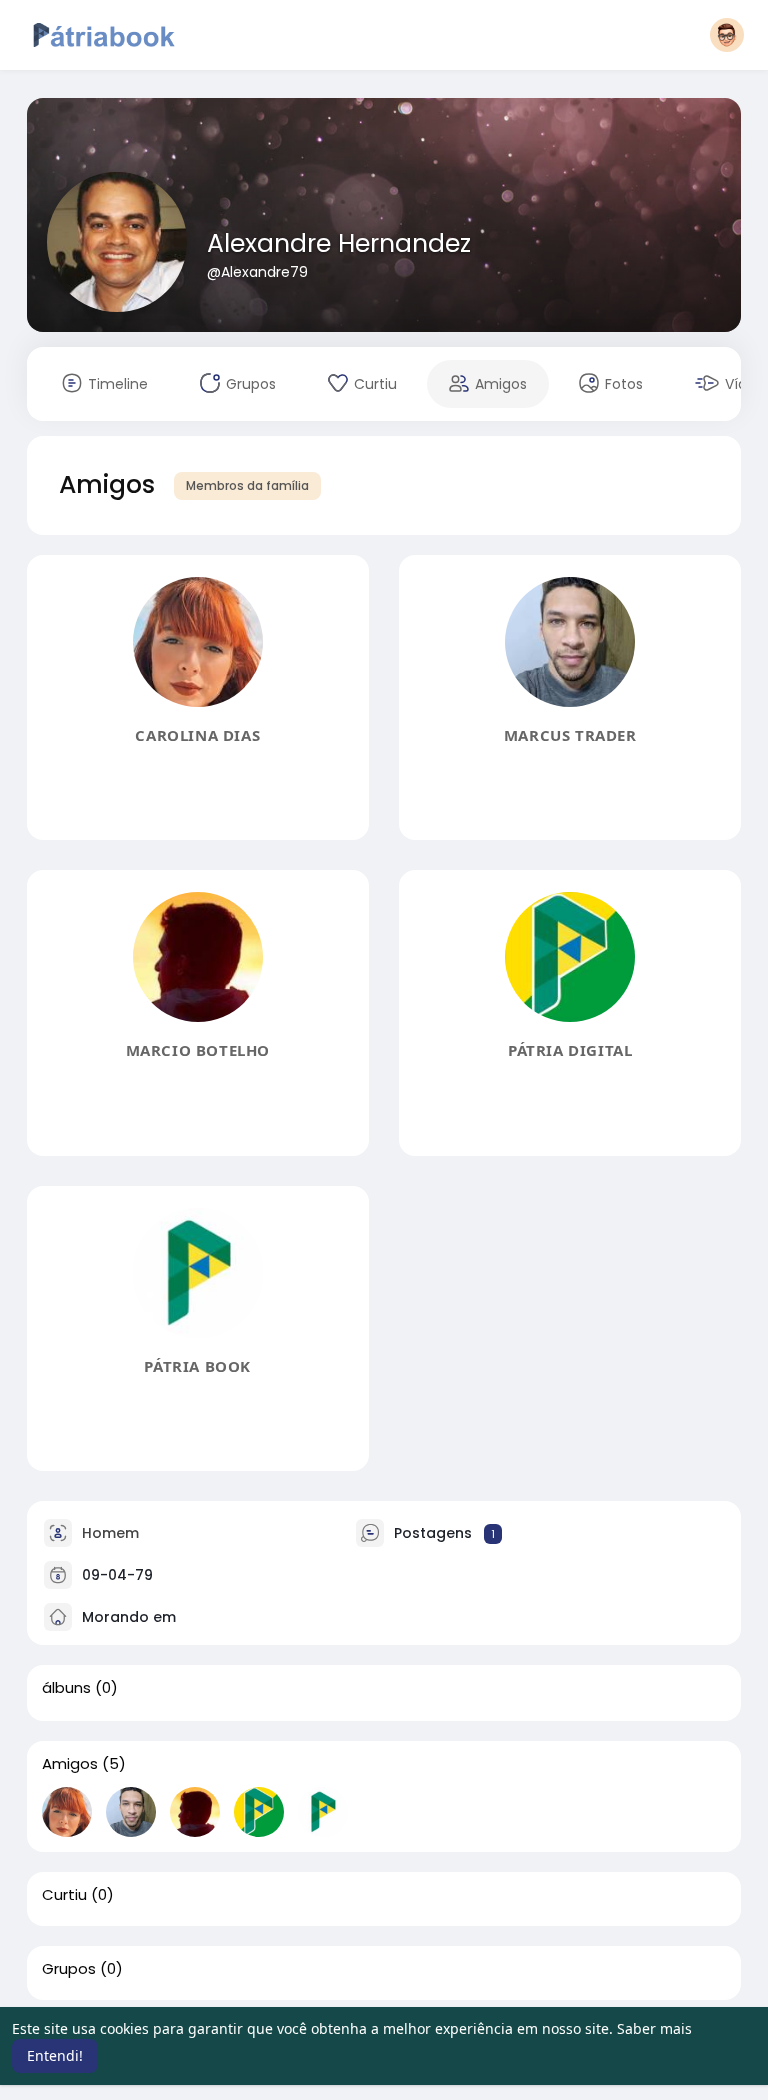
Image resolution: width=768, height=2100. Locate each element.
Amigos (70, 1764)
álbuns (66, 1688)
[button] (727, 35)
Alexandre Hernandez (339, 243)
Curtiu (64, 1895)
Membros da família (247, 485)
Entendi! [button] (55, 2055)
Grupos (69, 1969)
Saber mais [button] (654, 2028)
